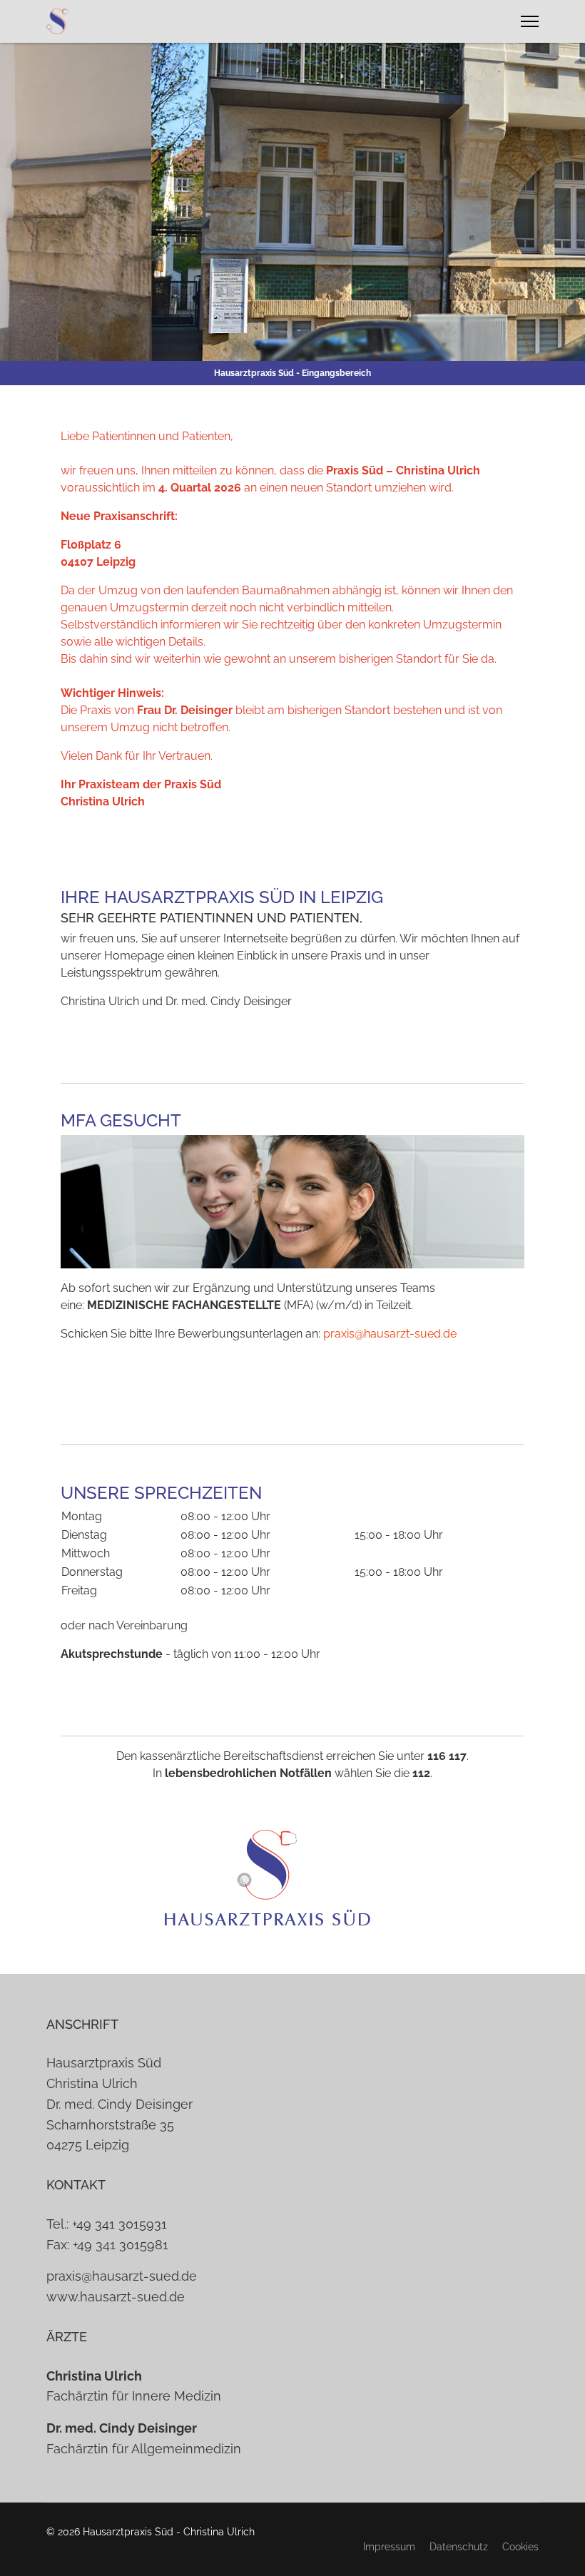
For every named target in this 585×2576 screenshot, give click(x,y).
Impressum (389, 2547)
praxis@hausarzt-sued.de (390, 1334)
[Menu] (530, 21)
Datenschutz (459, 2547)
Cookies (520, 2547)
